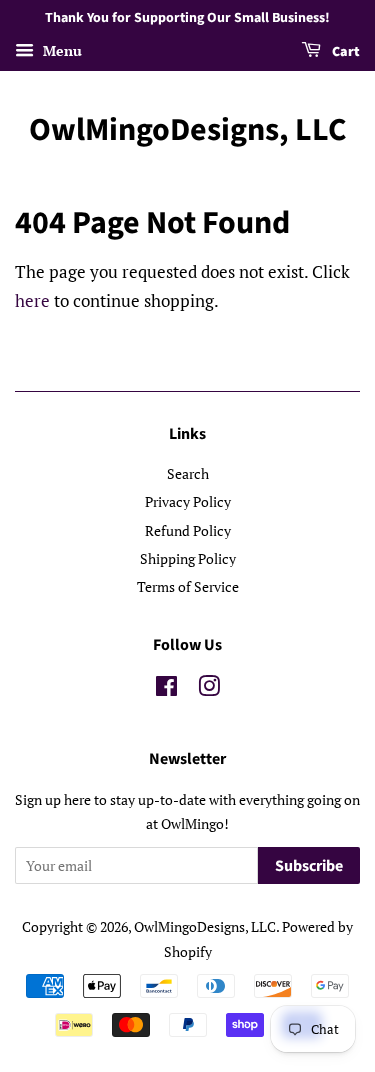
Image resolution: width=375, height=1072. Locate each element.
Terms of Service (188, 586)
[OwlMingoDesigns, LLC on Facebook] (166, 689)
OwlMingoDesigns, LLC (188, 130)
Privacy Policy (188, 501)
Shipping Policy (188, 558)
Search (188, 473)
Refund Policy (188, 530)
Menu (60, 50)
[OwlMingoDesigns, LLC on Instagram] (209, 689)
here (32, 300)
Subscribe (309, 866)
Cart (344, 52)
